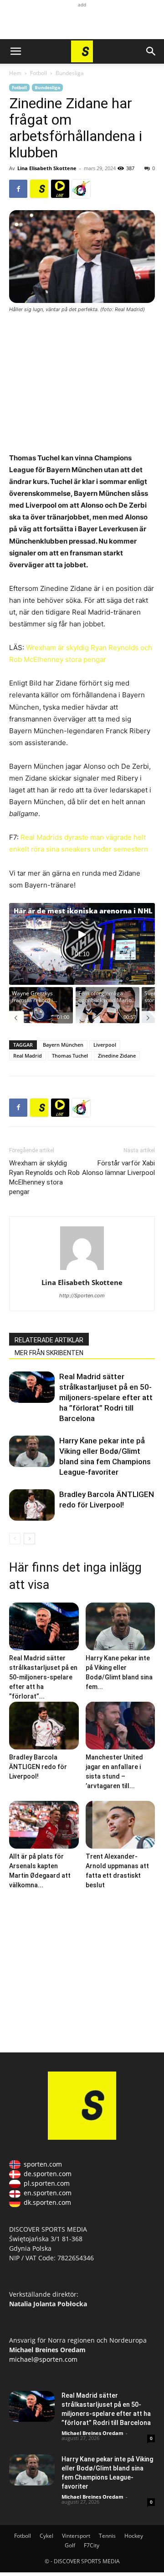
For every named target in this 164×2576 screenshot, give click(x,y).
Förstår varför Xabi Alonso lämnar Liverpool (118, 1168)
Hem (15, 73)
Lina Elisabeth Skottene (47, 168)
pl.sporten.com (47, 2183)
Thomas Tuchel (70, 1056)
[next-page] (29, 1539)
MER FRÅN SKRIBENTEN (49, 1353)
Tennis (107, 2536)
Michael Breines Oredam (92, 2433)
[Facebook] (18, 189)
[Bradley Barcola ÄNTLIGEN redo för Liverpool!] (32, 1505)
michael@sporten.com (43, 2359)
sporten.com (43, 2164)
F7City (92, 2545)
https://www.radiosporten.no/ (81, 189)
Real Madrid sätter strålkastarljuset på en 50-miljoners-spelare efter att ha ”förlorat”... (43, 1677)
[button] (15, 51)
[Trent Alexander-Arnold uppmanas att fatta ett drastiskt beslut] (120, 1825)
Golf (70, 2545)
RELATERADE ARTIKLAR (49, 1340)
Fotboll (38, 73)
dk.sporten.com (47, 2202)
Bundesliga (70, 73)
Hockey (134, 2536)
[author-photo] (82, 1270)
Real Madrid (28, 1056)
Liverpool (105, 1045)
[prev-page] (15, 1539)
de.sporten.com (48, 2174)
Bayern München (63, 1045)
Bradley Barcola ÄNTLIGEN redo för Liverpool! (38, 1767)
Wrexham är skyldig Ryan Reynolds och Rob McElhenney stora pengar (44, 1177)
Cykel (46, 2536)
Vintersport (76, 2536)
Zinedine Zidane (117, 1056)
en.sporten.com (48, 2193)
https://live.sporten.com (60, 189)
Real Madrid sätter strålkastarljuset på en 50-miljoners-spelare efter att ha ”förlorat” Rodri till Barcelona (106, 1397)
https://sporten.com (39, 189)
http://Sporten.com (82, 1296)
